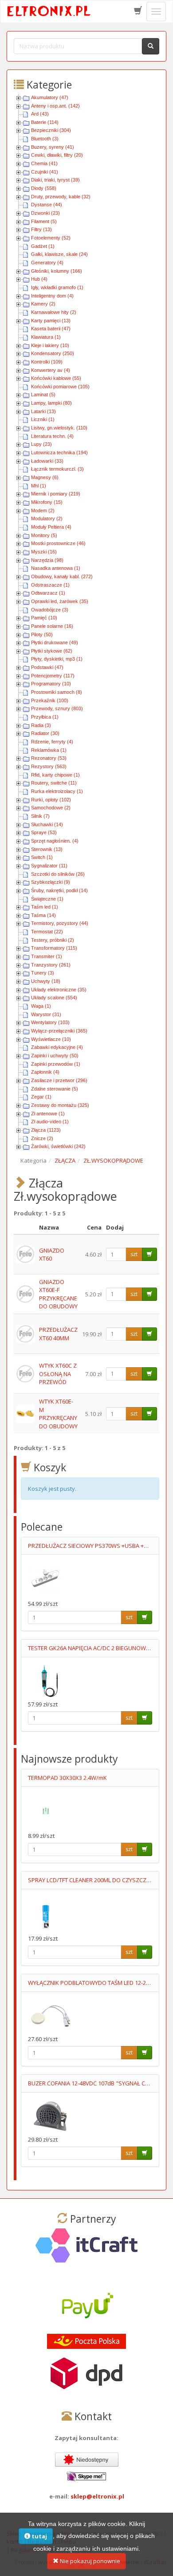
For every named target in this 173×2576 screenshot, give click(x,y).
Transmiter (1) (47, 956)
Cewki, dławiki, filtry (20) (57, 155)
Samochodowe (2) (51, 808)
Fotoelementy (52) (51, 238)
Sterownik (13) (47, 849)
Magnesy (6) (45, 477)
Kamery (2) (43, 304)
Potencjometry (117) (53, 676)
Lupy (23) (41, 444)
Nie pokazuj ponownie (89, 2561)
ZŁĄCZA (65, 1160)
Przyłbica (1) (45, 717)
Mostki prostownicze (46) (58, 543)
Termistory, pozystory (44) (60, 923)
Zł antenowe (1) (48, 1114)
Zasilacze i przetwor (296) (59, 1080)
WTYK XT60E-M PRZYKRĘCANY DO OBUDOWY (58, 1414)
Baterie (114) (45, 122)
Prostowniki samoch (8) (57, 692)
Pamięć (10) (44, 618)
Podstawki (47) (47, 667)
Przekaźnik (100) (50, 700)
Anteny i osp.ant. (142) (55, 106)
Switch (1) (42, 857)
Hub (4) (39, 279)
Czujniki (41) (45, 172)
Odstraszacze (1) (50, 585)
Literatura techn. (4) (52, 436)
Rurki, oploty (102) (51, 800)
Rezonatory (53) (49, 758)
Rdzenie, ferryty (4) (52, 742)
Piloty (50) (42, 634)
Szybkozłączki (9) (51, 882)
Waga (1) (41, 1006)
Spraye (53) (44, 832)
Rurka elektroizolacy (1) (57, 791)
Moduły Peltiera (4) (51, 527)
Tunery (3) (43, 973)
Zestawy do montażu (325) (60, 1105)
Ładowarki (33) (47, 461)
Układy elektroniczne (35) (59, 990)
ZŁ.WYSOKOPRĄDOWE (113, 1160)
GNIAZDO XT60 (52, 1255)
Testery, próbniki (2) (53, 940)
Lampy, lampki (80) (51, 403)
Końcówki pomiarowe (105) (60, 387)
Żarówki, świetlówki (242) (58, 1146)
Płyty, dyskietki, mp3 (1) (57, 659)
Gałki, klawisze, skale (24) (59, 254)
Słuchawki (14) (47, 824)
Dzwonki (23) (45, 213)
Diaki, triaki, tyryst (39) (55, 180)
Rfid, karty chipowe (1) (55, 775)
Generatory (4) (47, 263)
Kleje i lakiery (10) (50, 345)
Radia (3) (41, 725)
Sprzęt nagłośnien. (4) (55, 841)
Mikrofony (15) (47, 502)
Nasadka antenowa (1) (56, 568)
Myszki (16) (44, 552)
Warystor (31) (46, 1014)
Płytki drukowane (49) (55, 642)
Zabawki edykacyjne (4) (57, 1047)
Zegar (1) (41, 1097)
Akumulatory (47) (50, 97)
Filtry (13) (41, 229)
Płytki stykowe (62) (52, 651)
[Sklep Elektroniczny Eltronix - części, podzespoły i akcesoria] (49, 12)
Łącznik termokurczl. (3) (57, 469)
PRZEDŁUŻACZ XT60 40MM (58, 1334)
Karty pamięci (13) (51, 321)
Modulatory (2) (47, 518)
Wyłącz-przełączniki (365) (59, 1031)
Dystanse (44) (47, 205)
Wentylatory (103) (50, 1022)
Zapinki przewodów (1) (56, 1064)
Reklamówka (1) (49, 750)
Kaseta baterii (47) (51, 329)
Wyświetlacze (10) (51, 1039)
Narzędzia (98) (47, 560)
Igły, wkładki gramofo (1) (57, 287)
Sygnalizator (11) (49, 866)
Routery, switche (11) (54, 783)
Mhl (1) (39, 486)
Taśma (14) (43, 915)
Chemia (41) (44, 163)
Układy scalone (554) (54, 998)
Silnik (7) (40, 816)
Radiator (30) (45, 733)
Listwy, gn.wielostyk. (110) (59, 428)
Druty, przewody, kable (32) (61, 197)
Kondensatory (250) (53, 353)
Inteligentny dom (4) (52, 296)
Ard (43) (40, 114)
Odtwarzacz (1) (48, 593)
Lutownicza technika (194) (59, 453)
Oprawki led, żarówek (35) (60, 601)
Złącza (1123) (46, 1130)
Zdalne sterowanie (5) (55, 1089)
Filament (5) (44, 221)
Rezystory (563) (49, 766)
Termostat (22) (47, 932)
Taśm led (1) (45, 907)
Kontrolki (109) (47, 362)
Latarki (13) (43, 411)
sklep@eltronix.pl (97, 2496)
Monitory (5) (44, 535)
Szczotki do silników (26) (58, 874)
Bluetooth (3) (45, 139)
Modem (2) (43, 511)
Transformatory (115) (54, 948)
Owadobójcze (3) (50, 610)
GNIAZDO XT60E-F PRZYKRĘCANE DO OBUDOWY (58, 1294)
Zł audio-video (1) (50, 1122)
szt (134, 1254)
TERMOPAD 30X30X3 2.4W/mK (67, 1778)
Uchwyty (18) (46, 981)
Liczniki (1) (43, 419)
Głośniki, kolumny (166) (57, 271)
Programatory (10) (51, 684)
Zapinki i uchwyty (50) (55, 1056)
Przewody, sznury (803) (57, 708)
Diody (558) (44, 188)
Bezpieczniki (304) (51, 130)
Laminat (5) (43, 395)
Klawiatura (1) (46, 337)
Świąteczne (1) (47, 899)
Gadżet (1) (43, 246)
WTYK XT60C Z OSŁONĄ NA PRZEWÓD (58, 1374)
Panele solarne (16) (52, 626)
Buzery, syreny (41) (53, 147)
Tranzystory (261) (51, 965)
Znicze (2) (42, 1138)
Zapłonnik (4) (45, 1072)
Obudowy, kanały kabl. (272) (62, 576)
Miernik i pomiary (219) (56, 494)
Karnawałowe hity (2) (54, 312)
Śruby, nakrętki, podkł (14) (59, 890)
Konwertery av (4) (51, 370)
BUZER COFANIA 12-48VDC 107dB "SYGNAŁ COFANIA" (98, 2083)
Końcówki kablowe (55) (56, 378)
